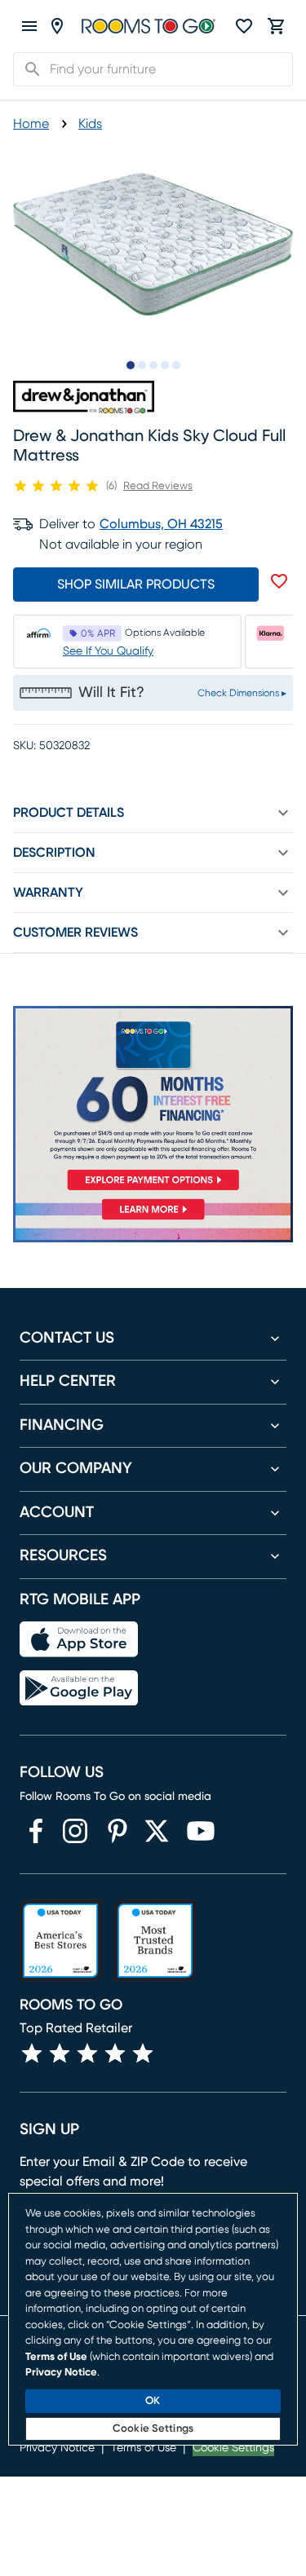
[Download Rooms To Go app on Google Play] (79, 1688)
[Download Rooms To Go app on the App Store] (79, 1639)
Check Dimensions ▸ (242, 693)
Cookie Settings (153, 2429)
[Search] (28, 69)
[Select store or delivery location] (57, 26)
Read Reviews (158, 486)
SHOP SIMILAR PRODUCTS (136, 584)
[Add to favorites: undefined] (279, 581)
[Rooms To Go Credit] (153, 1101)
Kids (90, 124)
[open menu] (29, 26)
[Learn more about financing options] (153, 1219)
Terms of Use (56, 2357)
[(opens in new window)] (36, 1831)
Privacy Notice (61, 2373)
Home (31, 124)
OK (153, 2401)
